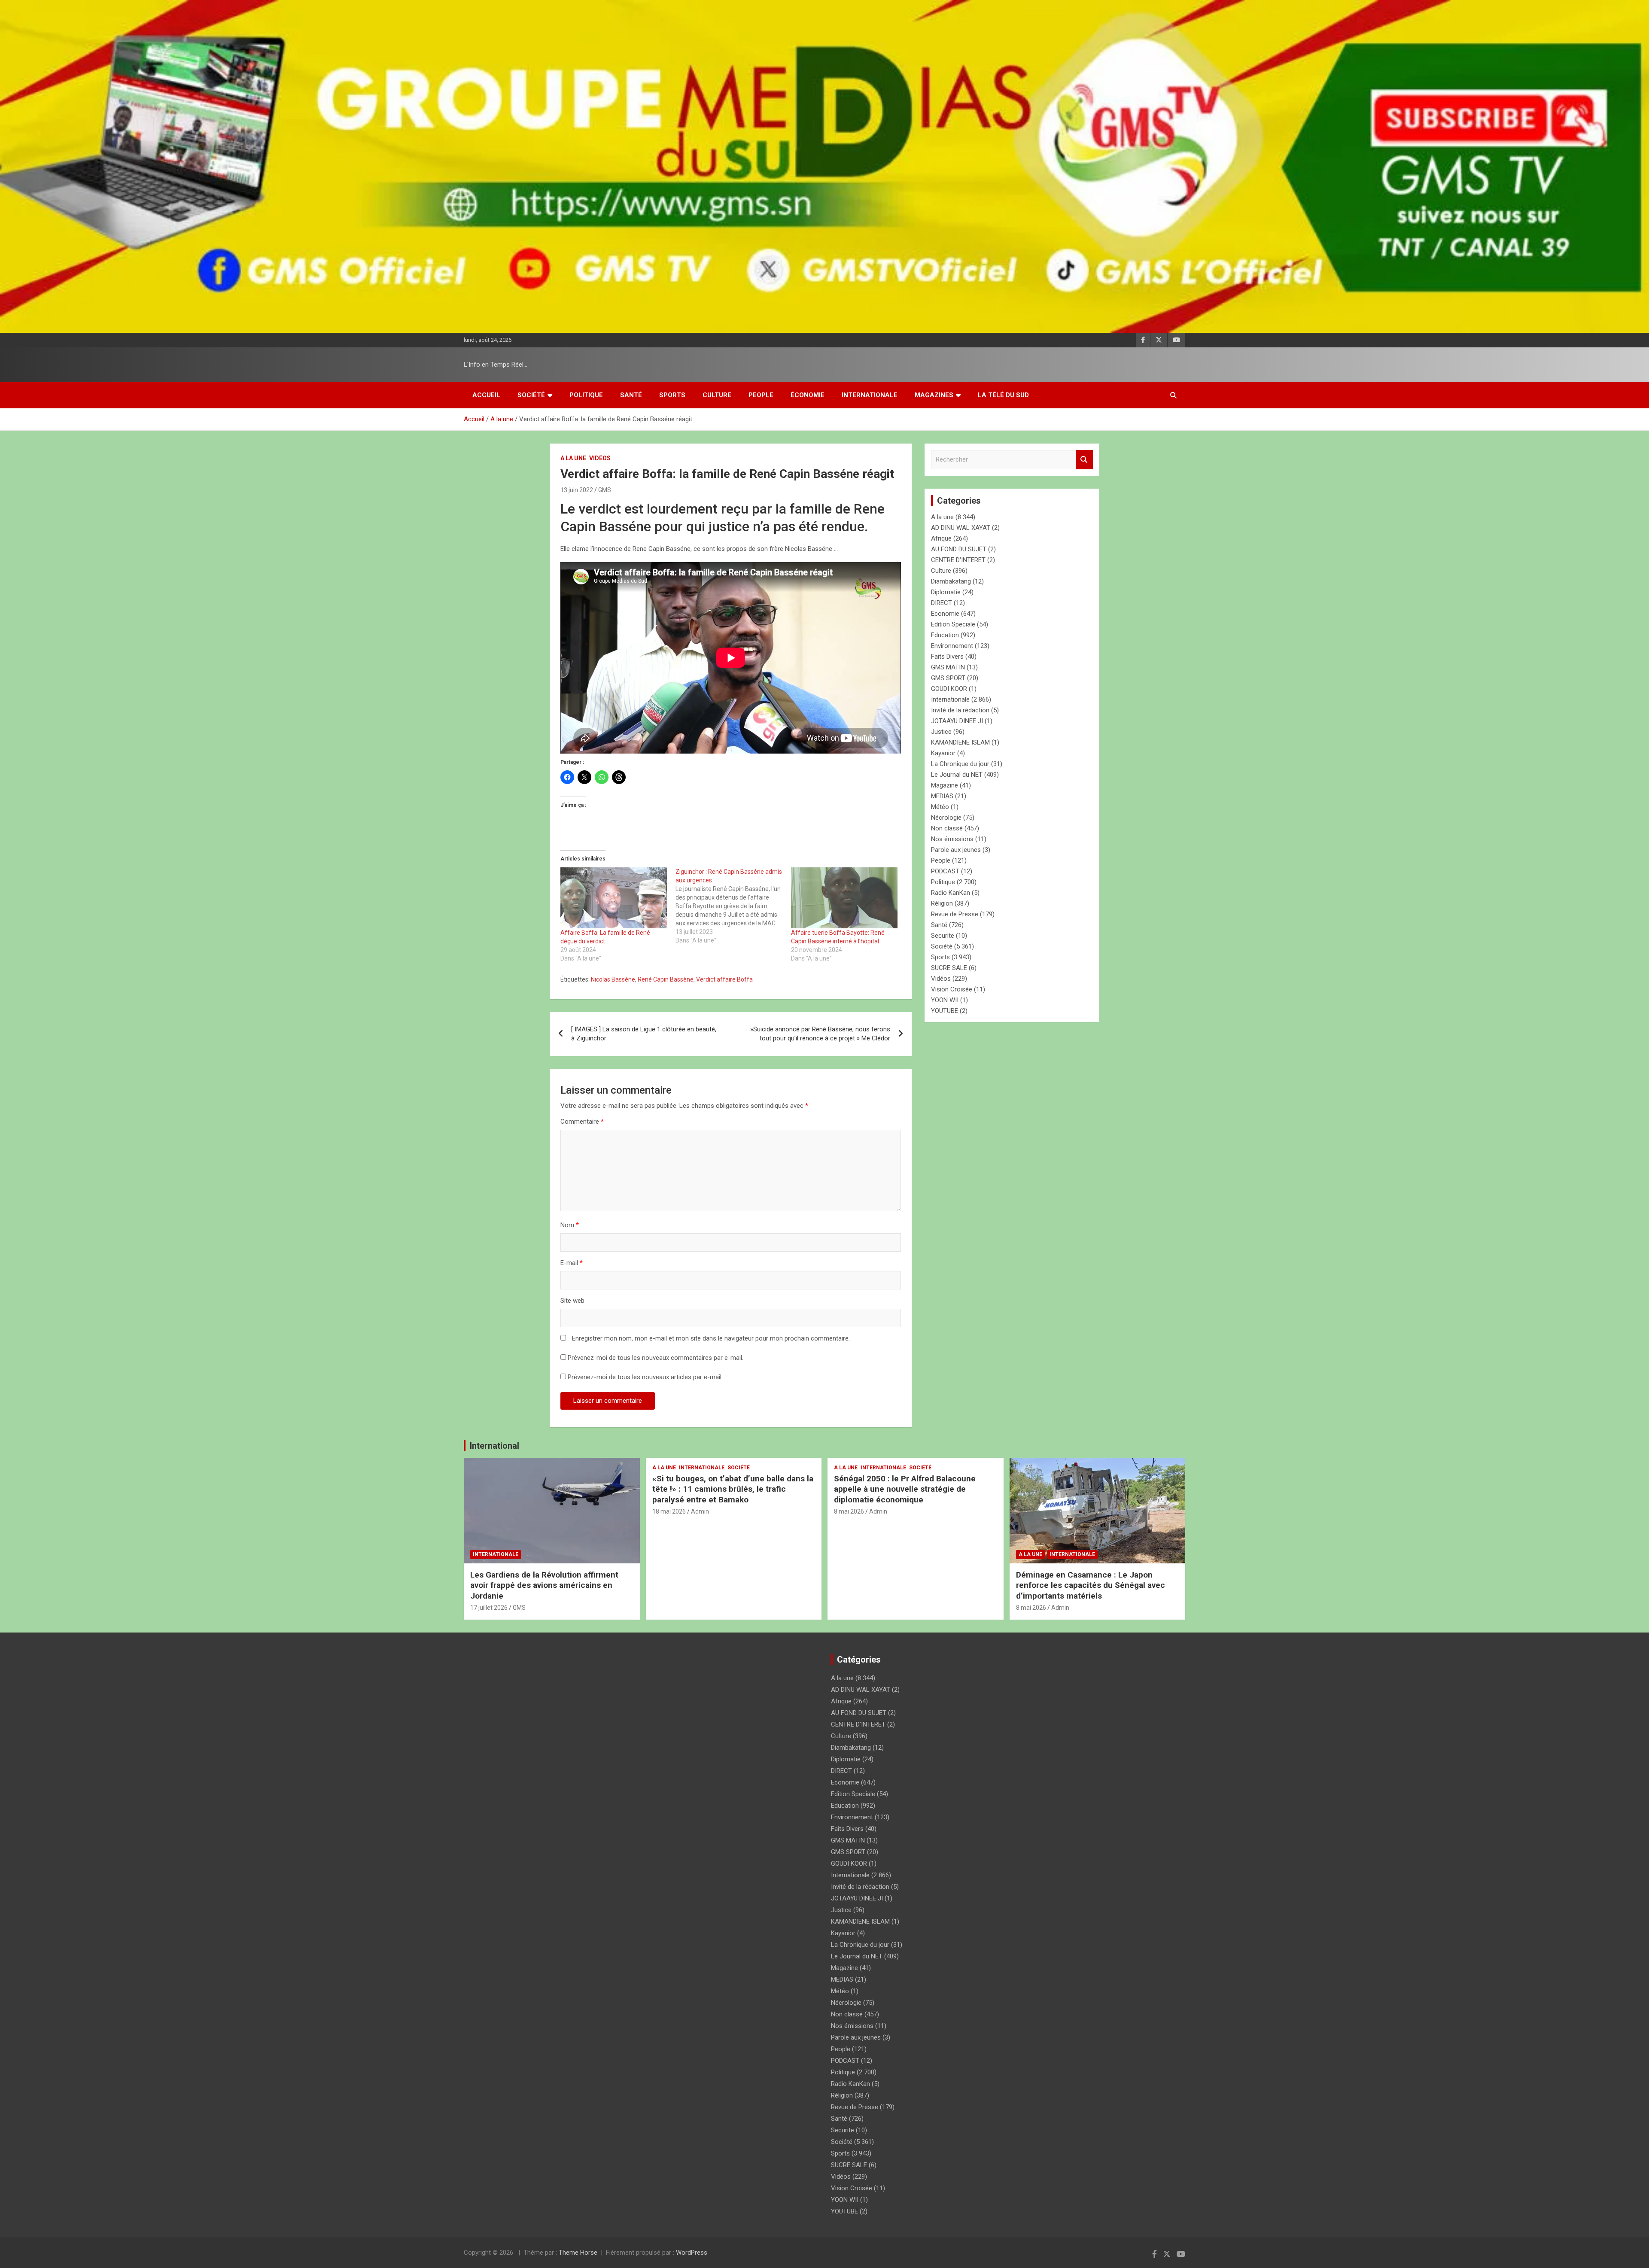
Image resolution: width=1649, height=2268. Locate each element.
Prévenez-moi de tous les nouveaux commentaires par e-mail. (656, 1358)
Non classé (947, 828)
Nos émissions (952, 839)
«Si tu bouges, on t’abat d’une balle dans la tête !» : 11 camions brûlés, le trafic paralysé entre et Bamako (733, 1489)
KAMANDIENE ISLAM (960, 742)
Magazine (945, 785)
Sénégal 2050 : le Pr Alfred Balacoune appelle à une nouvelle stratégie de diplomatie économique (905, 1489)
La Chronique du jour (960, 764)
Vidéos (600, 458)
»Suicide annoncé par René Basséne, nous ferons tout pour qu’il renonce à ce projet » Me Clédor (819, 1034)
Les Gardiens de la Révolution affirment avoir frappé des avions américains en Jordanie (544, 1585)
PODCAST (945, 871)
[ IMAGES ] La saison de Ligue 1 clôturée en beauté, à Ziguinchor (644, 1034)
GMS (605, 490)
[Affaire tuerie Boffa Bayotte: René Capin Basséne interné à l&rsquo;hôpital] (844, 898)
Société (531, 395)
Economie (945, 614)
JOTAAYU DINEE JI (957, 721)
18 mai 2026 (669, 1511)
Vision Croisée (952, 989)
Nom (570, 1225)
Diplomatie (946, 592)
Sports (672, 395)
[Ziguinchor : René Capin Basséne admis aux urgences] (733, 906)
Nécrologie (946, 818)
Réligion (942, 903)
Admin (700, 1511)
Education (945, 635)
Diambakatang (951, 581)
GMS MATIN (948, 667)
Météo (940, 807)
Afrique (941, 538)
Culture (717, 395)
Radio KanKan (951, 893)
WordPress (692, 2253)
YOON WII (945, 1000)
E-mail (572, 1263)
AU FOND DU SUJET (959, 549)
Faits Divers (947, 657)
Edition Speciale (953, 624)
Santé (631, 395)
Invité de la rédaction (960, 710)
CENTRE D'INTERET (958, 560)
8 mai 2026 (849, 1511)
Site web (572, 1301)
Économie (808, 395)
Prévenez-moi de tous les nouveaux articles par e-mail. (645, 1377)
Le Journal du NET (957, 775)
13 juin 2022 (577, 490)
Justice (941, 732)
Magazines (934, 395)
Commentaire (582, 1122)
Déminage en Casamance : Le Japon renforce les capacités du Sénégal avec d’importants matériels (1091, 1585)
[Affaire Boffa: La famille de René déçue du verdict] (614, 898)
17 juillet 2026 (489, 1608)
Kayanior (943, 753)
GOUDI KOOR (949, 689)
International (494, 1446)
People (761, 395)
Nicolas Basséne (613, 979)
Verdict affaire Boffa (724, 979)
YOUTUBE (945, 1011)
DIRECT (942, 603)
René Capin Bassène (666, 979)
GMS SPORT (948, 678)
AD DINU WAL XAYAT (961, 528)
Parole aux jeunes (956, 850)
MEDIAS (942, 796)
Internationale (870, 395)
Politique (586, 395)
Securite (943, 936)
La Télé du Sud (1003, 395)
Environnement (952, 646)
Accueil (486, 395)
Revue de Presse (955, 914)
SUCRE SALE (949, 968)
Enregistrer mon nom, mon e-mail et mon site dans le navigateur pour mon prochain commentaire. (711, 1338)
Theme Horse (578, 2253)
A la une (573, 458)
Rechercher (1084, 460)
